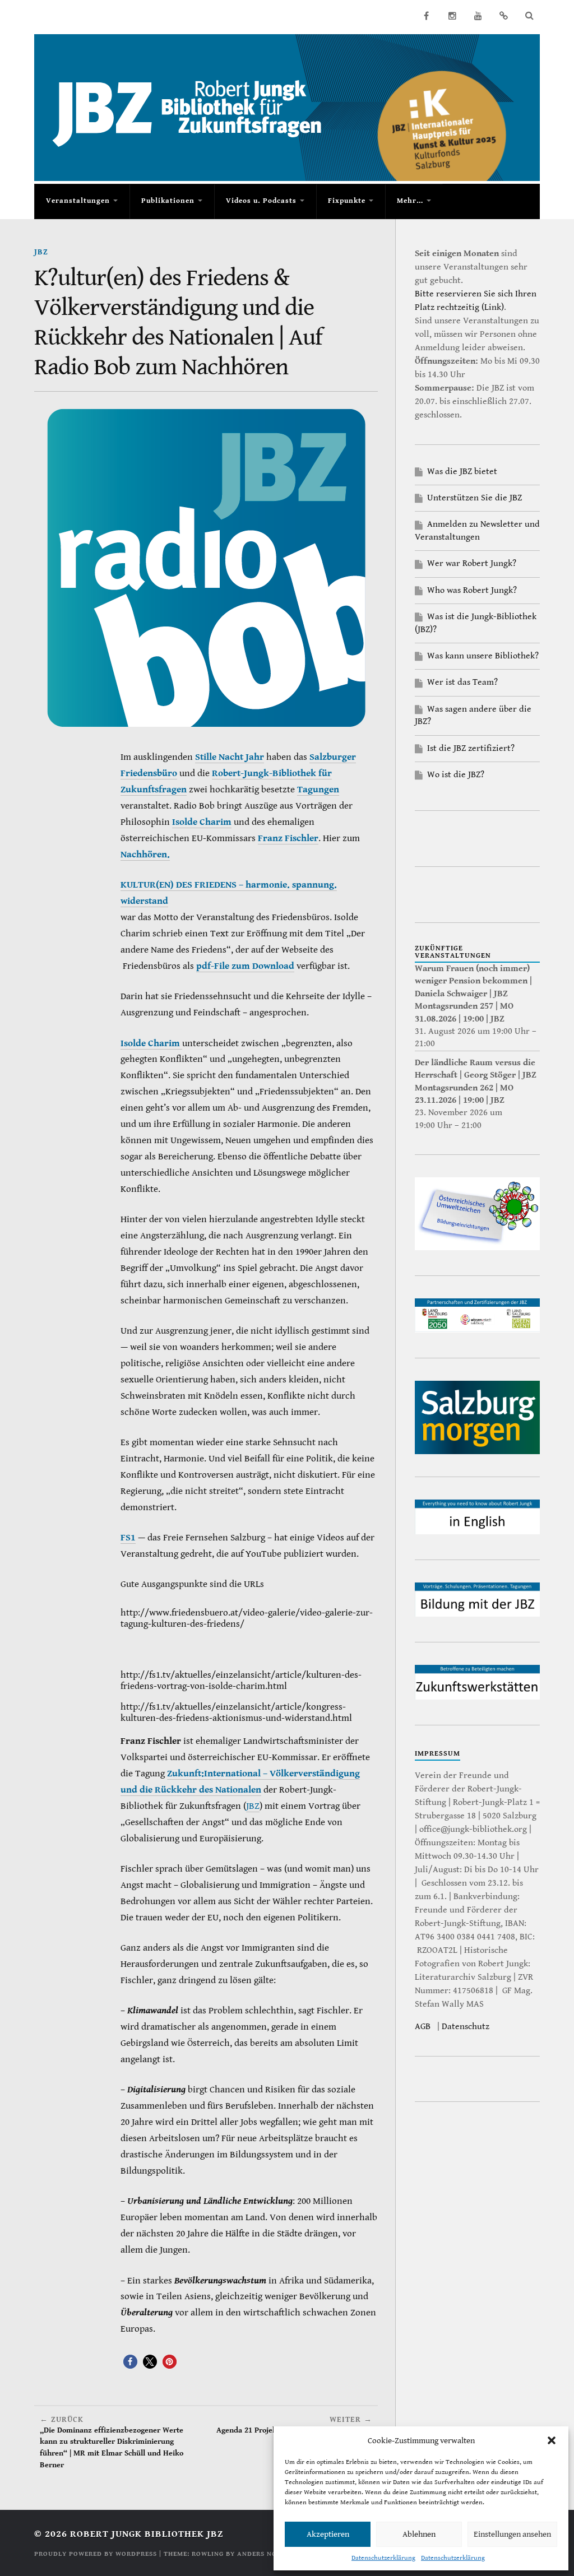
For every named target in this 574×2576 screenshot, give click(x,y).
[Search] (530, 16)
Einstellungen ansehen (512, 2534)
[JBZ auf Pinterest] (504, 16)
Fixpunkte (347, 201)
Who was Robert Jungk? (472, 590)
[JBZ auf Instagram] (452, 16)
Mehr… (410, 201)
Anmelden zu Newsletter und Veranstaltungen (477, 530)
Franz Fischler (288, 838)
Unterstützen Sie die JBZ (475, 498)
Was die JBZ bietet (462, 472)
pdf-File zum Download (245, 966)
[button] (552, 2440)
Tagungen (318, 790)
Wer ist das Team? (462, 682)
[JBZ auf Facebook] (427, 16)
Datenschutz (466, 2027)
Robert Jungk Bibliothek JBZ (147, 2534)
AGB (423, 2027)
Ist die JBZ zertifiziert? (471, 748)
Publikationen (168, 201)
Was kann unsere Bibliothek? (483, 656)
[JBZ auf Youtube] (478, 16)
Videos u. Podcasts (261, 201)
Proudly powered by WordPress (96, 2554)
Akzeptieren (328, 2534)
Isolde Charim (202, 822)
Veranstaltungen (78, 201)
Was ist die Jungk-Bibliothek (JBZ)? (476, 623)
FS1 (128, 1538)
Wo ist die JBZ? (456, 775)
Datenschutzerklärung (383, 2558)
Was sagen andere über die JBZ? (473, 715)
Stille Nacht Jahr (230, 757)
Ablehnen (419, 2534)
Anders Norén (264, 2554)
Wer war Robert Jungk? (472, 563)
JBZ (41, 252)
